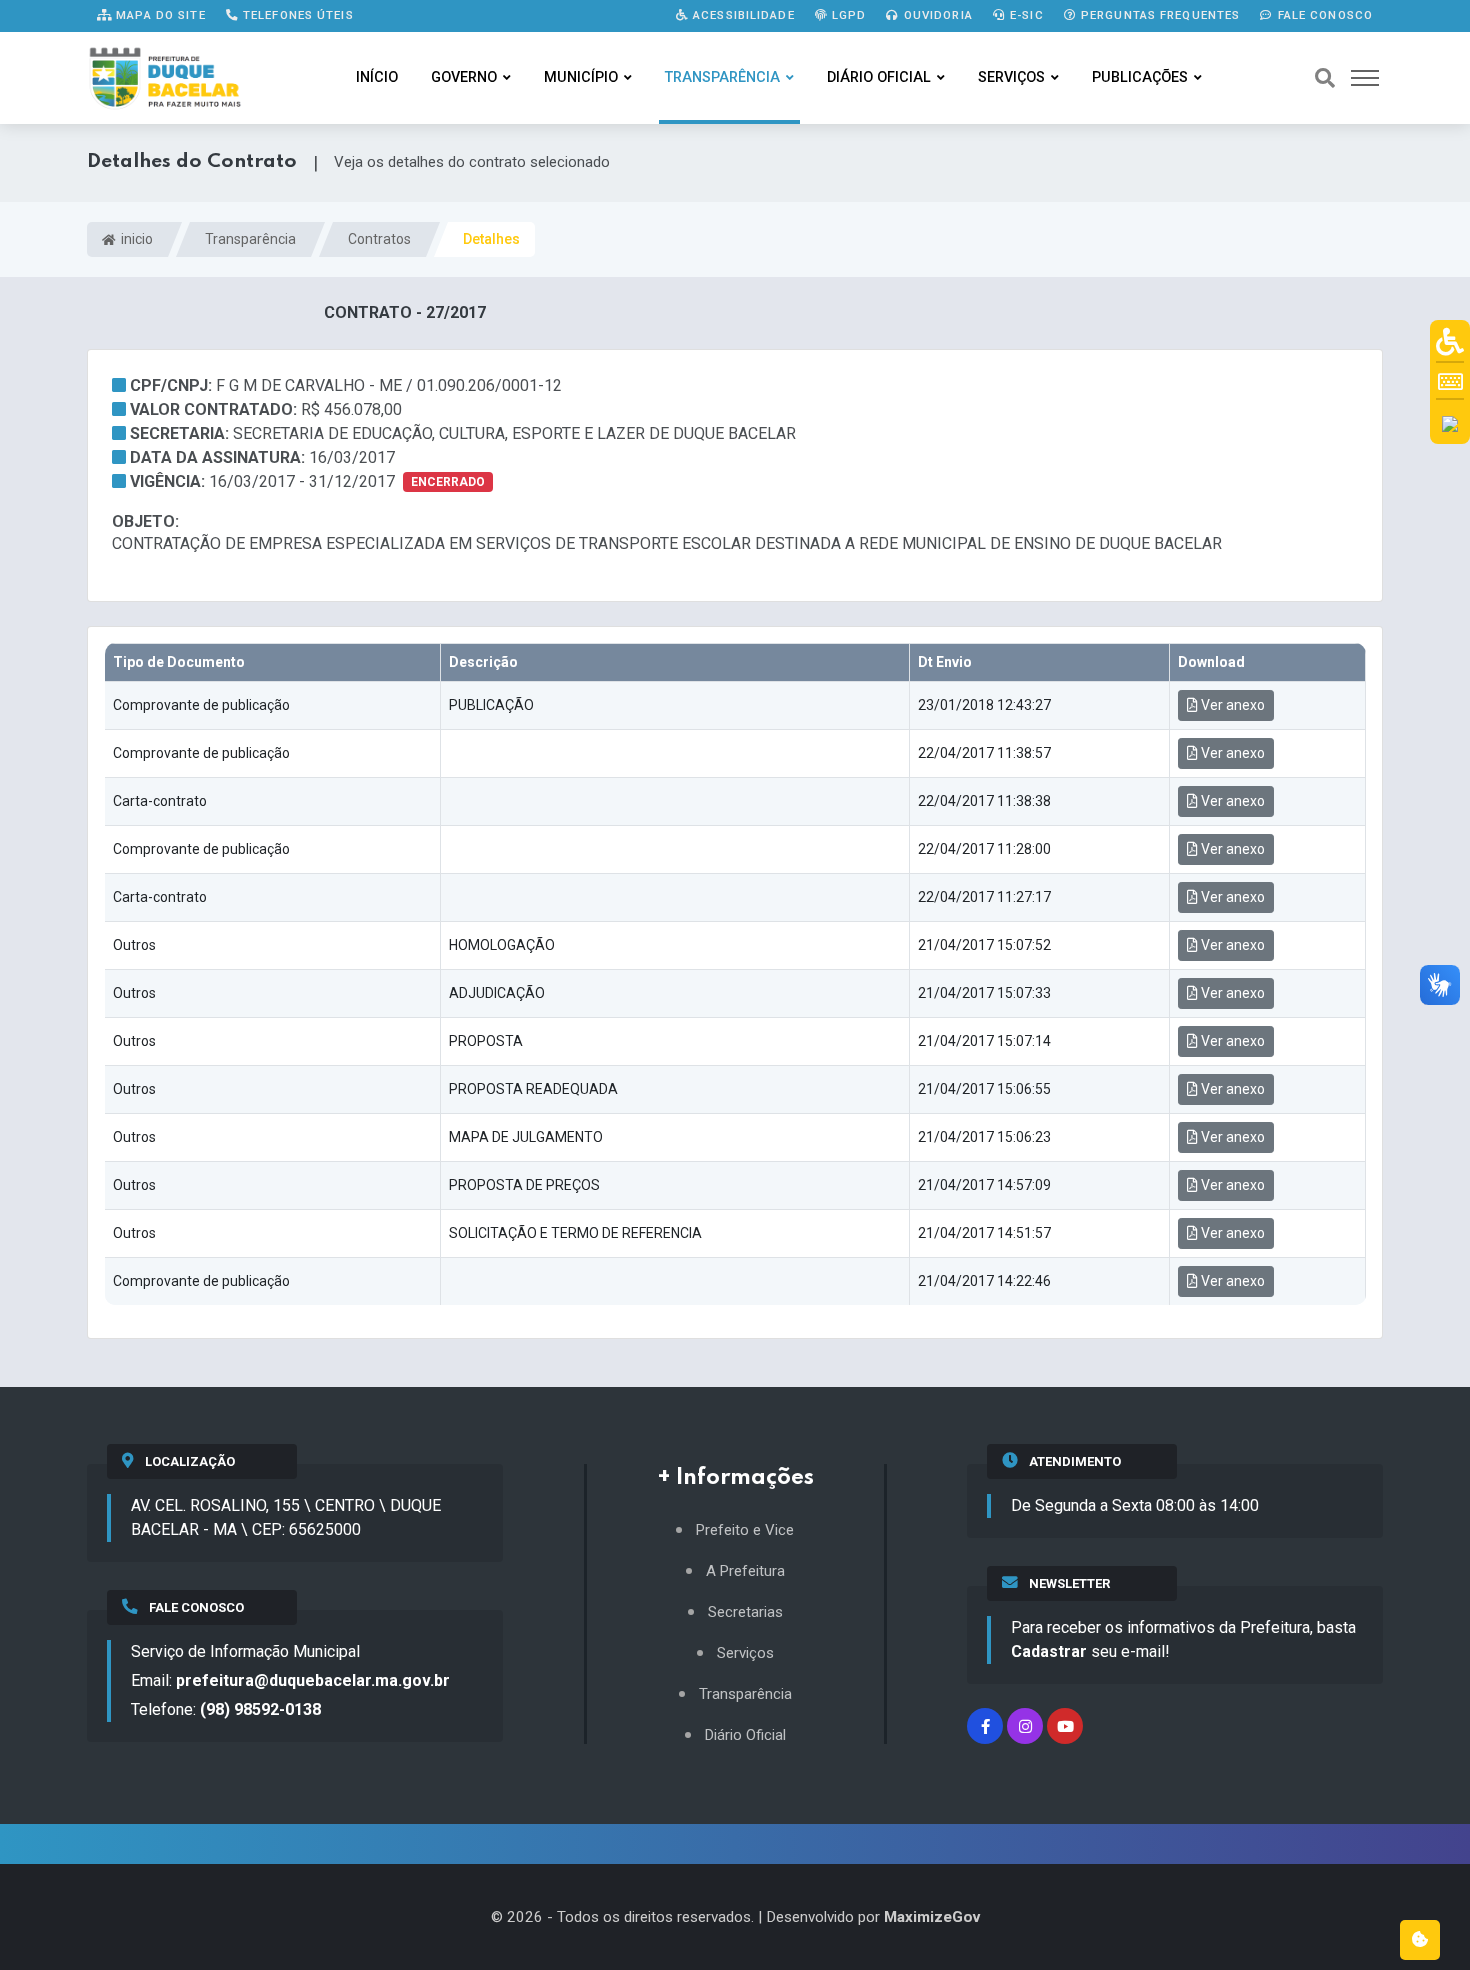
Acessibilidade (742, 15)
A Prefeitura (745, 1571)
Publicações (1140, 77)
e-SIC (1025, 15)
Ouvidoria (936, 15)
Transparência (722, 77)
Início (377, 77)
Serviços (1011, 77)
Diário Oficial (879, 77)
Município (581, 77)
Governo (464, 77)
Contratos (379, 239)
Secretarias (745, 1612)
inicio (135, 239)
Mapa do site (159, 15)
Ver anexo (1231, 705)
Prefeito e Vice (745, 1530)
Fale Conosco (1323, 15)
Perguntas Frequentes (1159, 15)
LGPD (847, 15)
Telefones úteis (296, 15)
